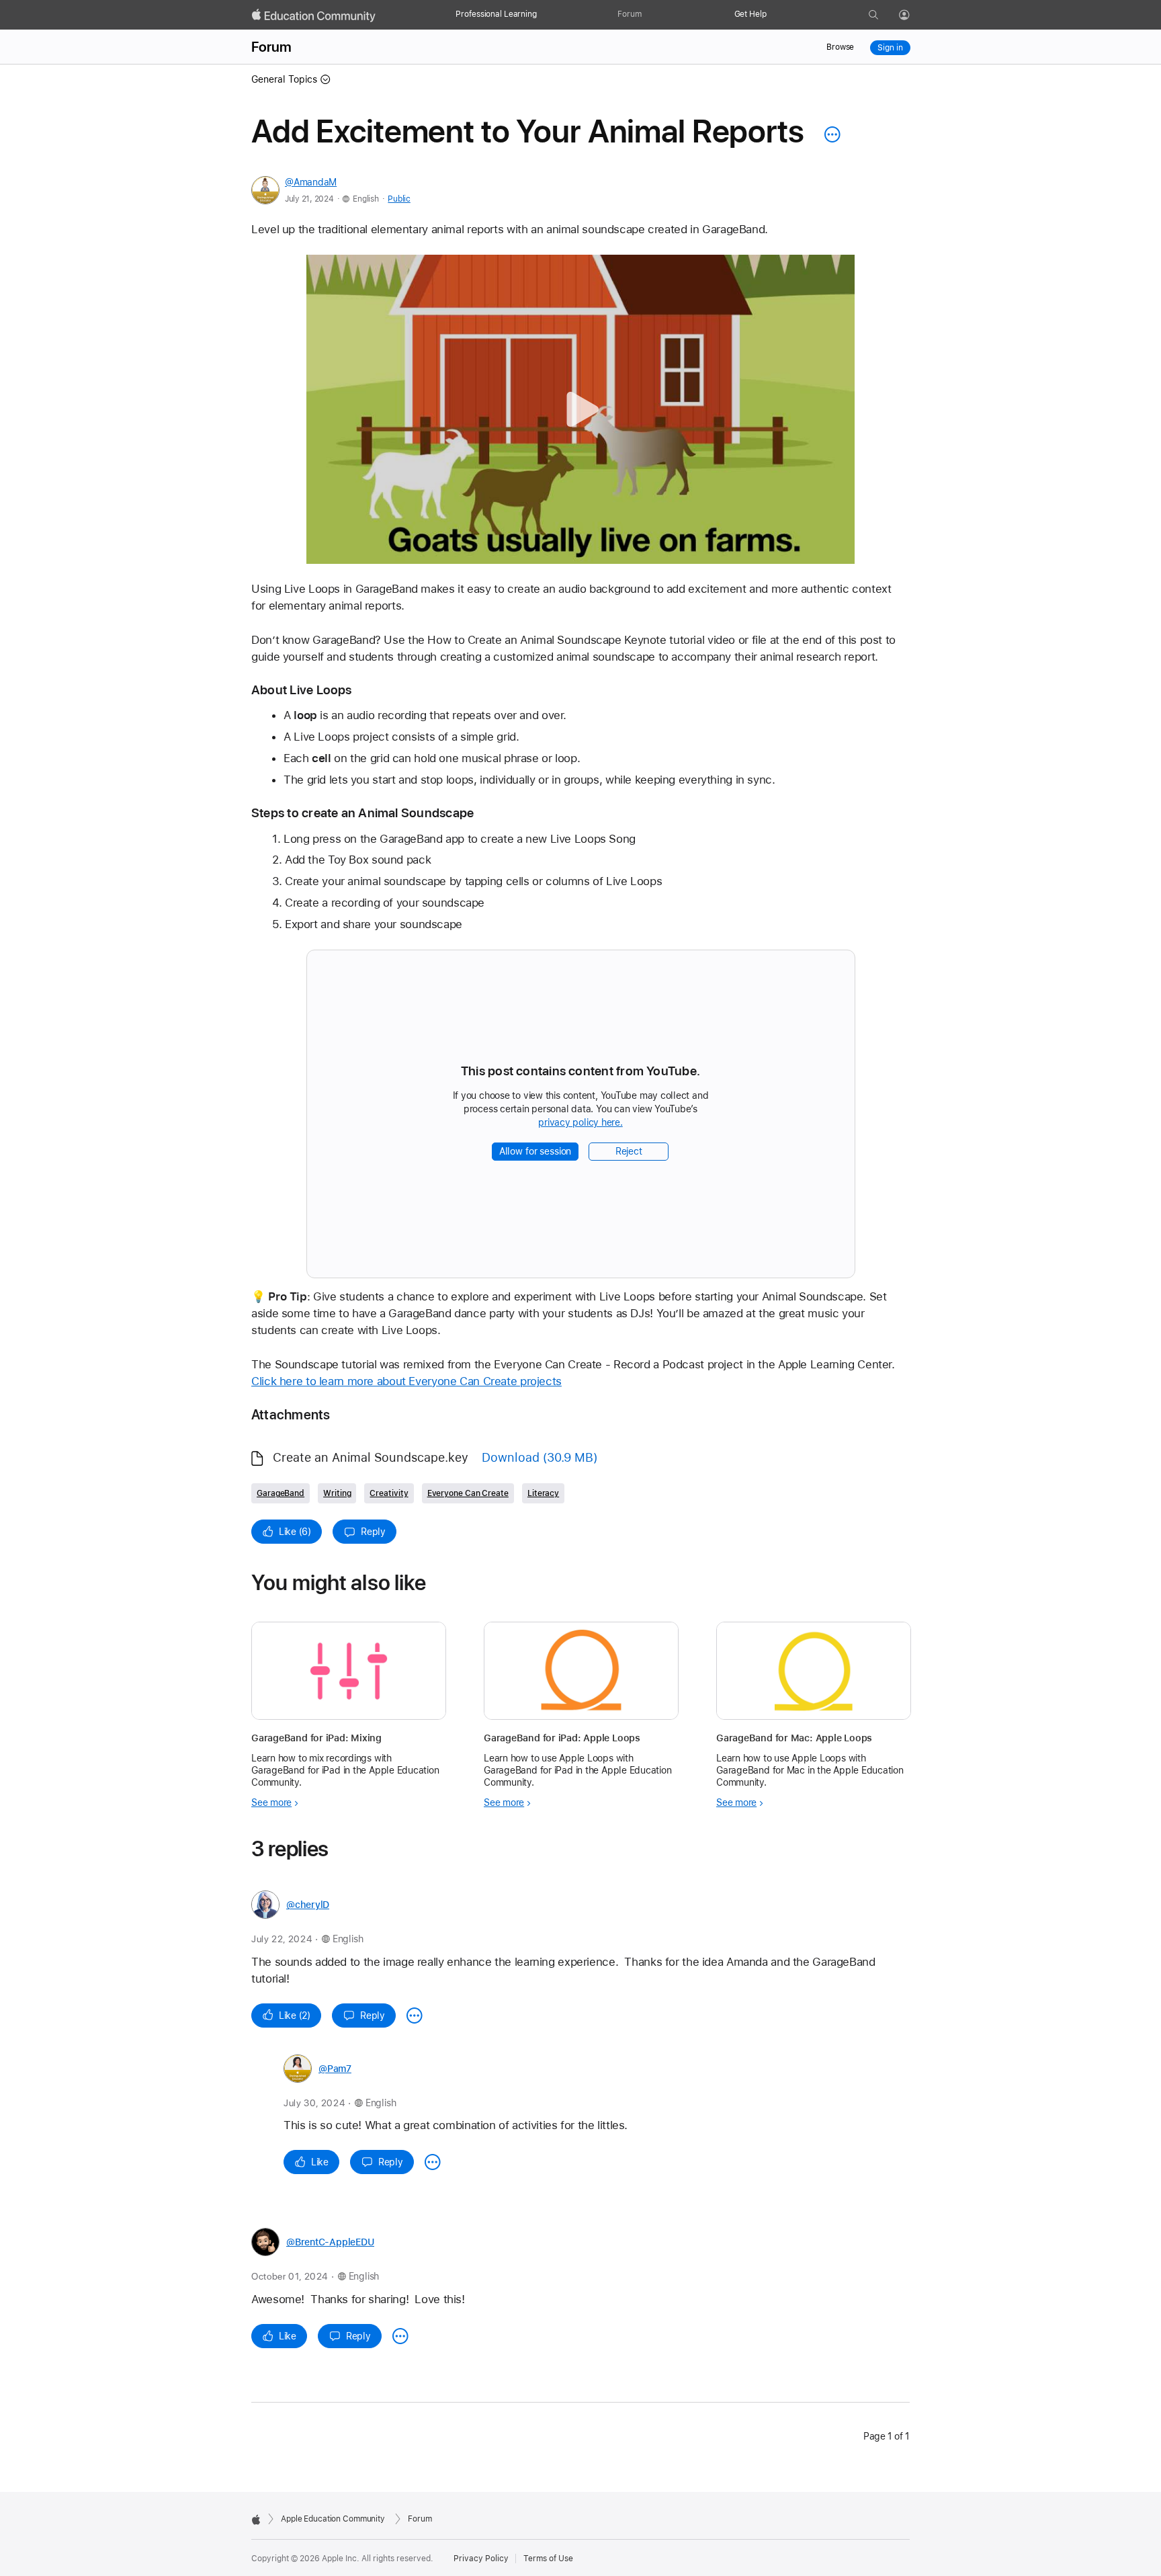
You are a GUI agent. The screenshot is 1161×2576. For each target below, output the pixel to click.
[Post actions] (829, 134)
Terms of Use (548, 2559)
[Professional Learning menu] (544, 15)
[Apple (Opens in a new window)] (256, 2520)
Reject (629, 1151)
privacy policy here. (583, 1123)
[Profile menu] (914, 15)
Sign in (890, 48)
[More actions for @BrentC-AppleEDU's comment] (400, 2336)
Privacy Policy (481, 2559)
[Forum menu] (648, 15)
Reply (373, 1532)
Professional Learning (496, 14)
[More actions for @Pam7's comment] (433, 2162)
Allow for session (535, 1151)
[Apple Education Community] (314, 15)
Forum (629, 14)
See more (271, 1802)
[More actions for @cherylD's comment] (415, 2016)
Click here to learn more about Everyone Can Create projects (406, 1381)
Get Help (750, 14)
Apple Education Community (333, 2519)
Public (399, 199)
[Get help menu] (773, 15)
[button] (581, 410)
